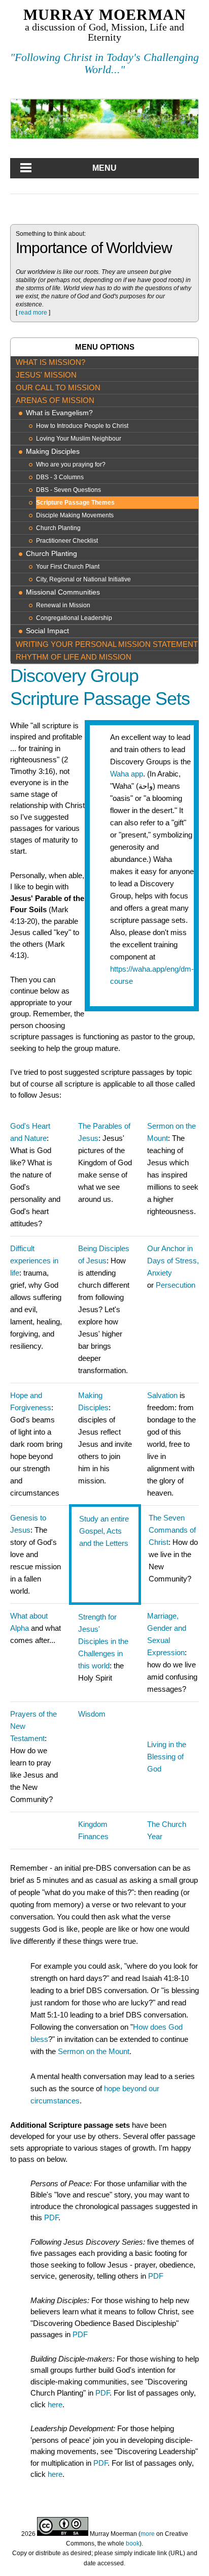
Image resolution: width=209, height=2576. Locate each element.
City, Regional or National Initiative (83, 579)
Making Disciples (53, 452)
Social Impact (47, 631)
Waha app (127, 774)
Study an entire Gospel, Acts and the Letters (104, 1531)
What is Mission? (50, 362)
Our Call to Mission (58, 387)
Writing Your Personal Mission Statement (107, 644)
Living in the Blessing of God (167, 1757)
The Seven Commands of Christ (172, 1530)
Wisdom (92, 1714)
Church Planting (58, 528)
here (55, 2404)
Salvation (162, 1395)
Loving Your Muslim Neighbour (79, 439)
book (133, 2543)
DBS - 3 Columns (60, 477)
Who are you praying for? (71, 464)
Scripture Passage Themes (75, 503)
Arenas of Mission (55, 400)
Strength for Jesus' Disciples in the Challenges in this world (103, 1641)
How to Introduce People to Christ (82, 426)
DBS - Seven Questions (68, 490)
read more (33, 313)
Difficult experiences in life (34, 1261)
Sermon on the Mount (94, 2051)
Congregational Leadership (74, 618)
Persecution (176, 1285)
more (148, 2534)
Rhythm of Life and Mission (74, 657)
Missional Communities (63, 592)
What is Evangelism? (59, 413)
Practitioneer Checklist (67, 541)
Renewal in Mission (63, 605)
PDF (51, 2217)
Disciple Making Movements (75, 515)
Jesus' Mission (46, 375)
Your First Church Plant (68, 567)
